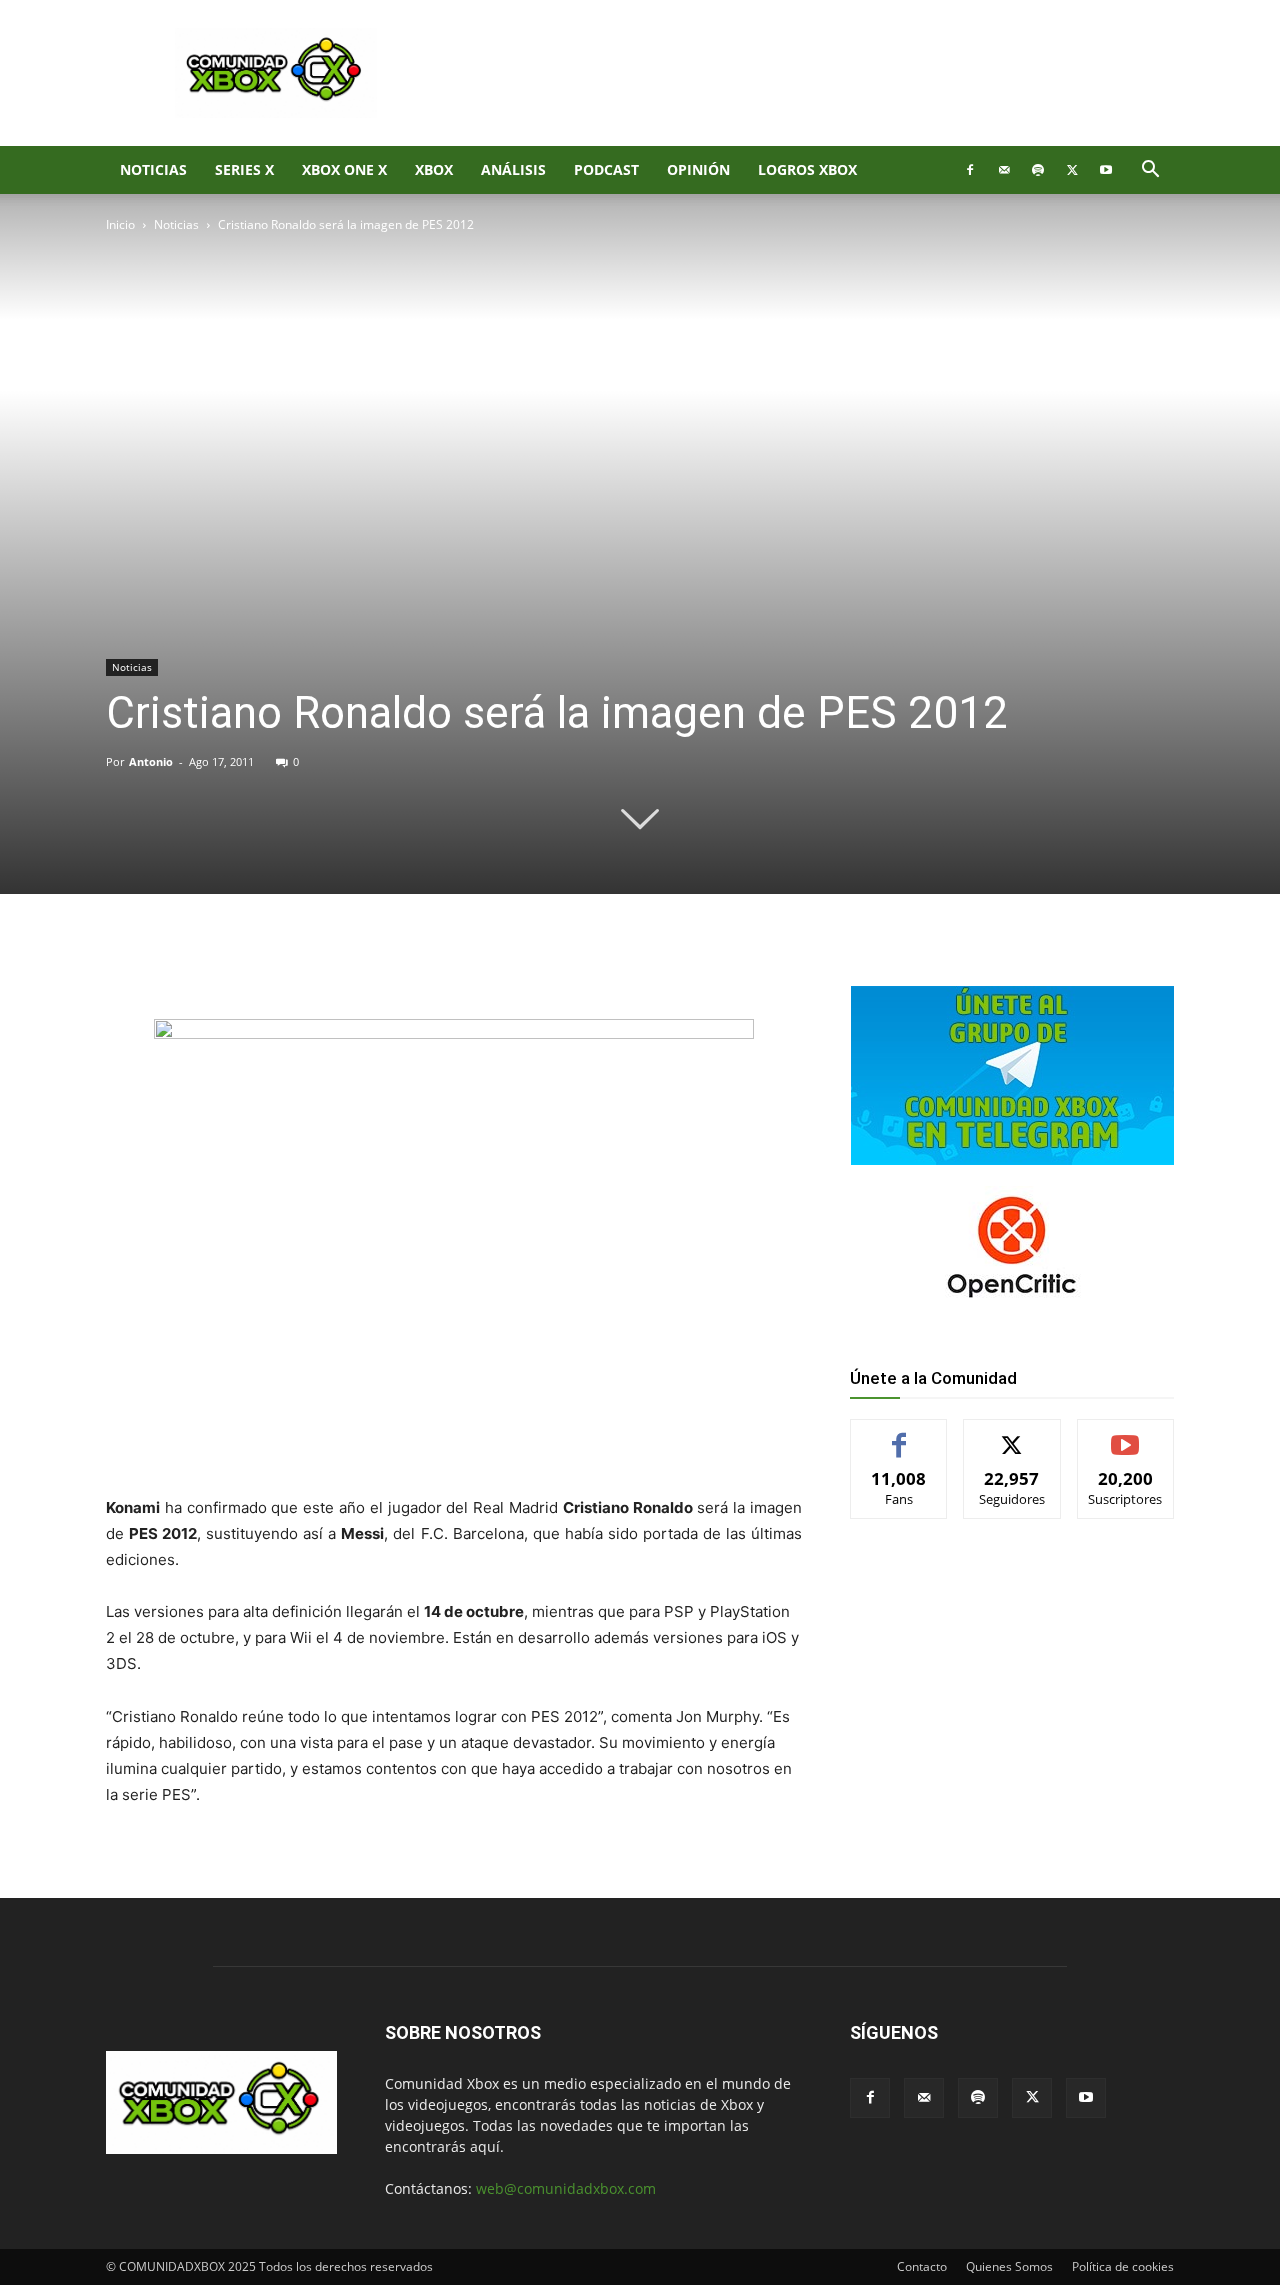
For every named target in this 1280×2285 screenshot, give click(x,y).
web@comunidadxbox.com (566, 2188)
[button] (1150, 171)
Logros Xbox (807, 169)
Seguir (1012, 1434)
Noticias (153, 169)
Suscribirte (1126, 1434)
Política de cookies (1123, 2266)
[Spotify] (1038, 170)
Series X (244, 169)
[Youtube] (1106, 170)
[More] (433, 962)
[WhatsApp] (340, 962)
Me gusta (899, 1434)
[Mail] (1004, 170)
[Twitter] (1072, 170)
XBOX (434, 169)
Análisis (513, 169)
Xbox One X (344, 169)
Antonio (151, 761)
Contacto (922, 2266)
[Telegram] (386, 962)
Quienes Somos (1009, 2266)
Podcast (606, 169)
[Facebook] (970, 170)
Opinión (698, 169)
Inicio (120, 224)
